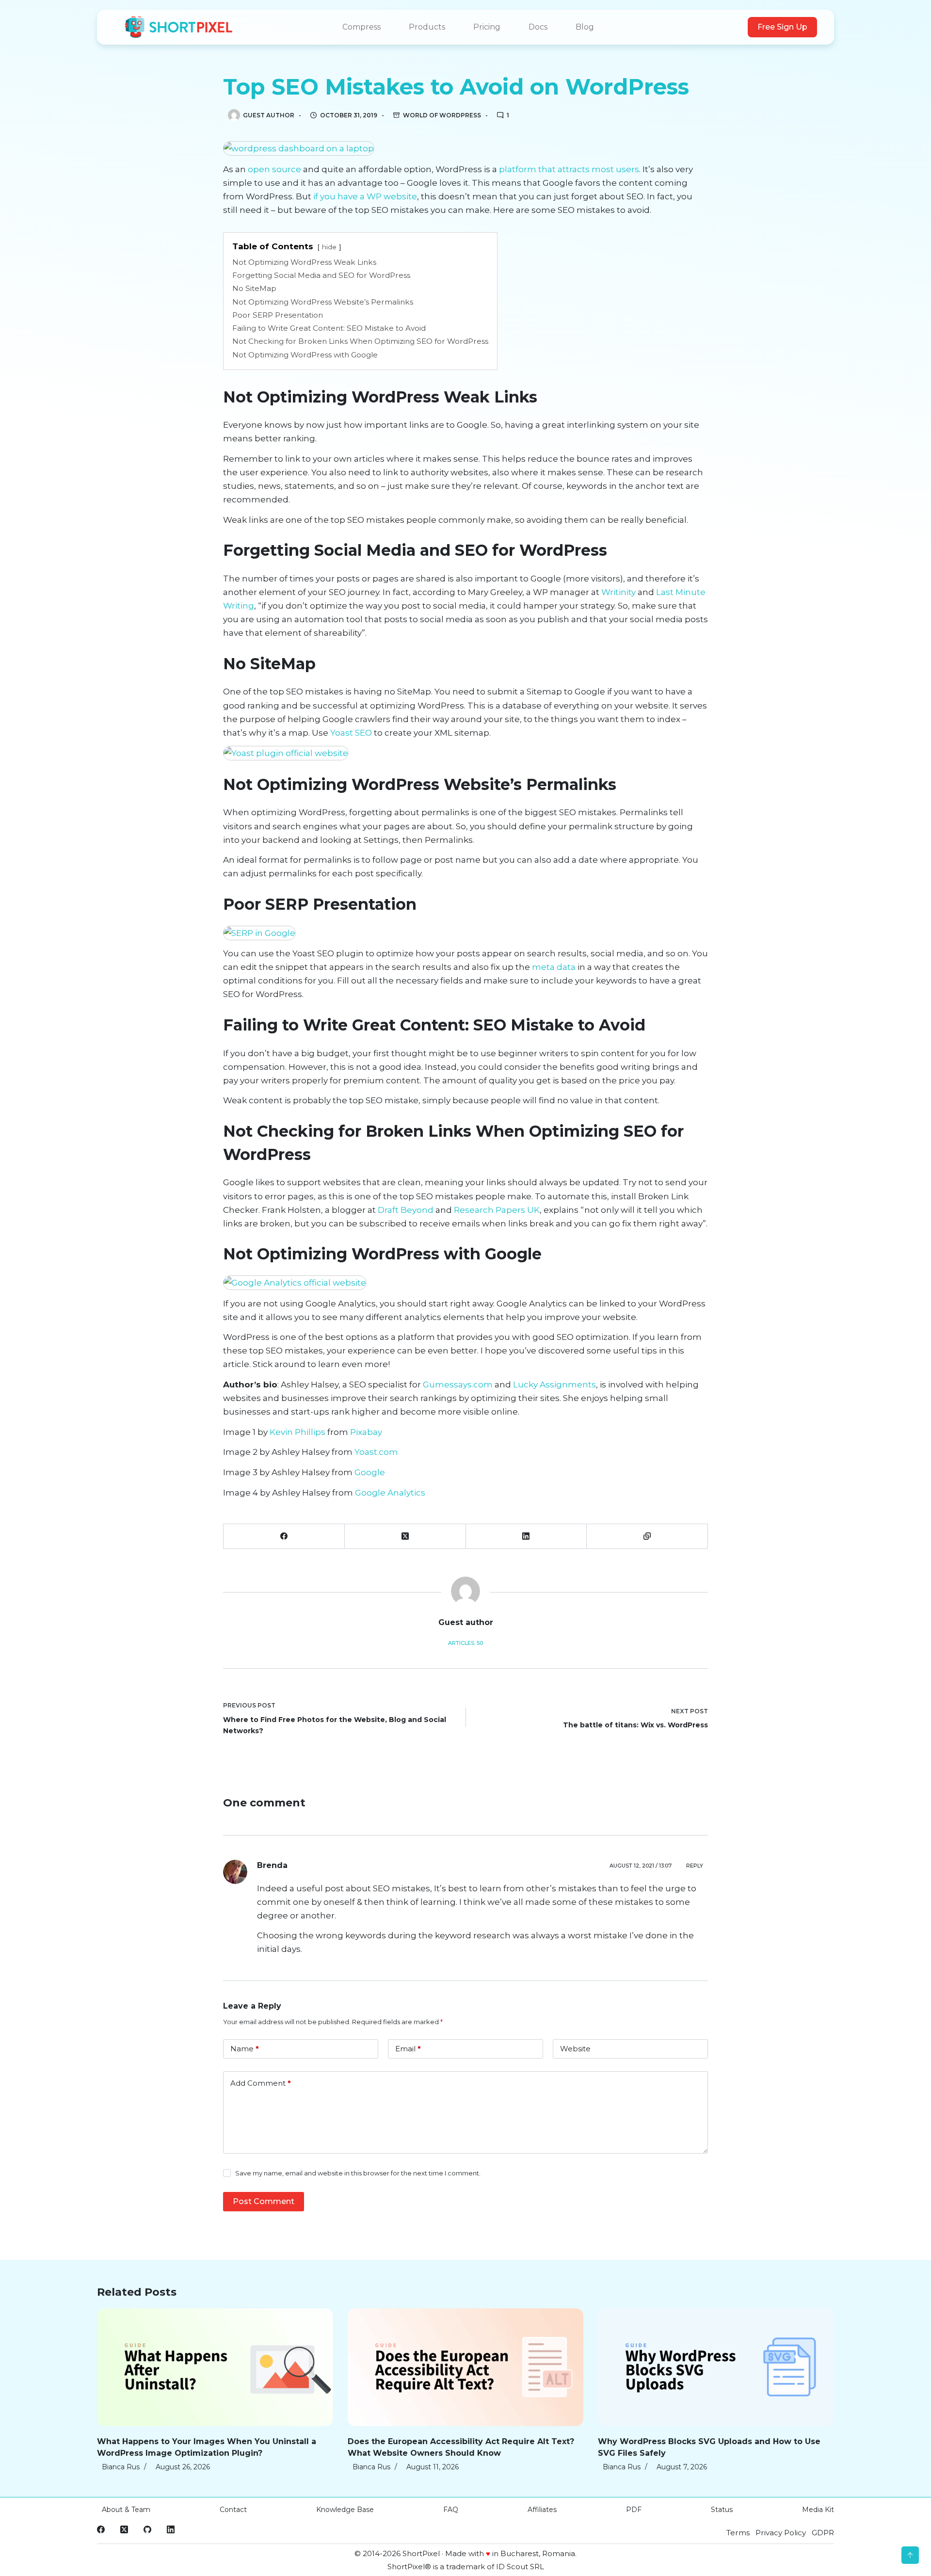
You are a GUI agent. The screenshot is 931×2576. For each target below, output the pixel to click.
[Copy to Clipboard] (647, 1537)
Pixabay (366, 1432)
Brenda (272, 1865)
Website (575, 2049)
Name (245, 2049)
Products (427, 27)
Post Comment (264, 2201)
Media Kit (818, 2510)
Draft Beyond (406, 1210)
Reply (695, 1866)
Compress (361, 27)
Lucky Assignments (554, 1385)
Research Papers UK (497, 1210)
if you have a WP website (365, 196)
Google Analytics (390, 1493)
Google (370, 1472)
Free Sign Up (782, 27)
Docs (538, 27)
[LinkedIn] (527, 1537)
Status (722, 2510)
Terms (738, 2533)
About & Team (126, 2510)
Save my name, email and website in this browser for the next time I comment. (358, 2173)
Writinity (618, 592)
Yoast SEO (351, 733)
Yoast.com (376, 1452)
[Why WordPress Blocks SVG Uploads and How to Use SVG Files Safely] (716, 2367)
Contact (233, 2510)
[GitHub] (147, 2529)
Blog (585, 27)
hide (329, 247)
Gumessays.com (458, 1385)
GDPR (823, 2533)
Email (408, 2049)
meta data (554, 967)
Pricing (487, 27)
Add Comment (261, 2083)
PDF (634, 2510)
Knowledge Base (345, 2510)
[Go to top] (910, 2555)
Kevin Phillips (297, 1432)
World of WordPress (442, 115)
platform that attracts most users (569, 169)
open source (274, 169)
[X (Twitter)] (405, 1537)
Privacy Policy (781, 2533)
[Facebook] (284, 1537)
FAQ (451, 2510)
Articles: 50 (465, 1643)
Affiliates (542, 2510)
